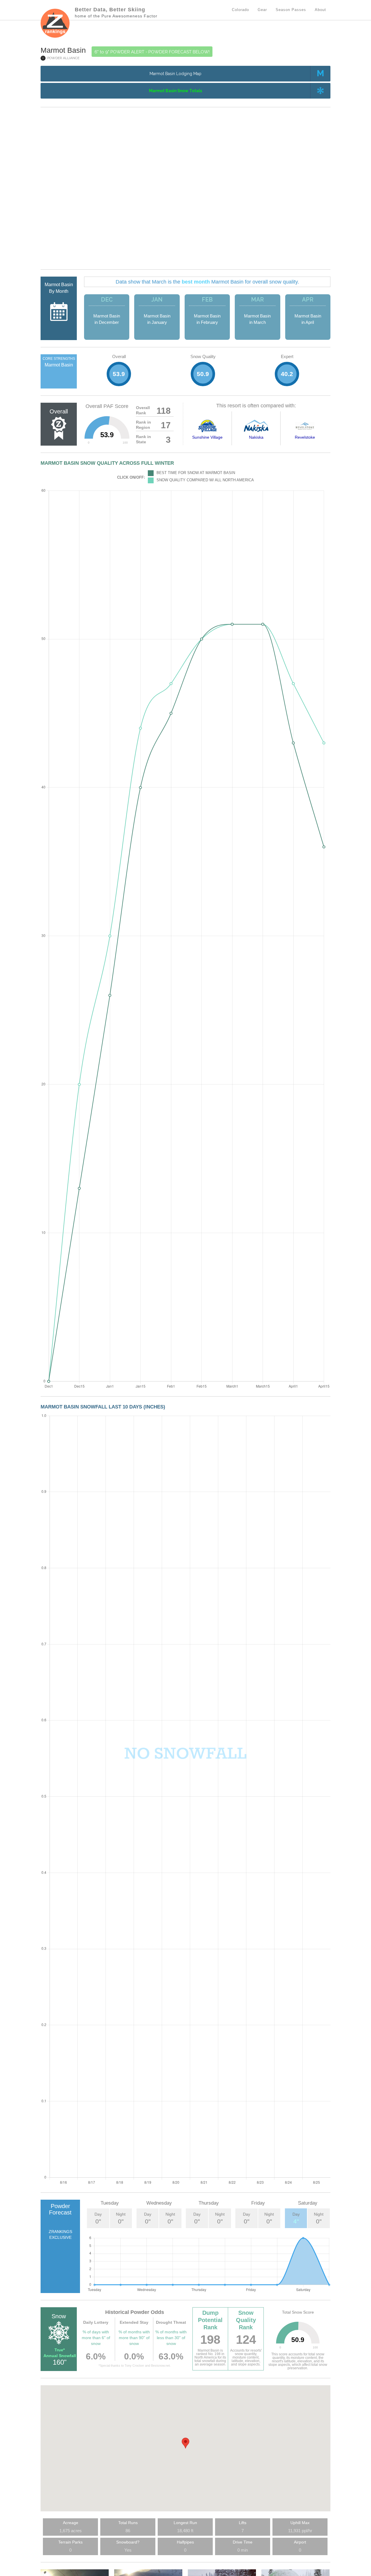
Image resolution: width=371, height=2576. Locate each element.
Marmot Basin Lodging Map (176, 74)
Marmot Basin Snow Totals (176, 91)
